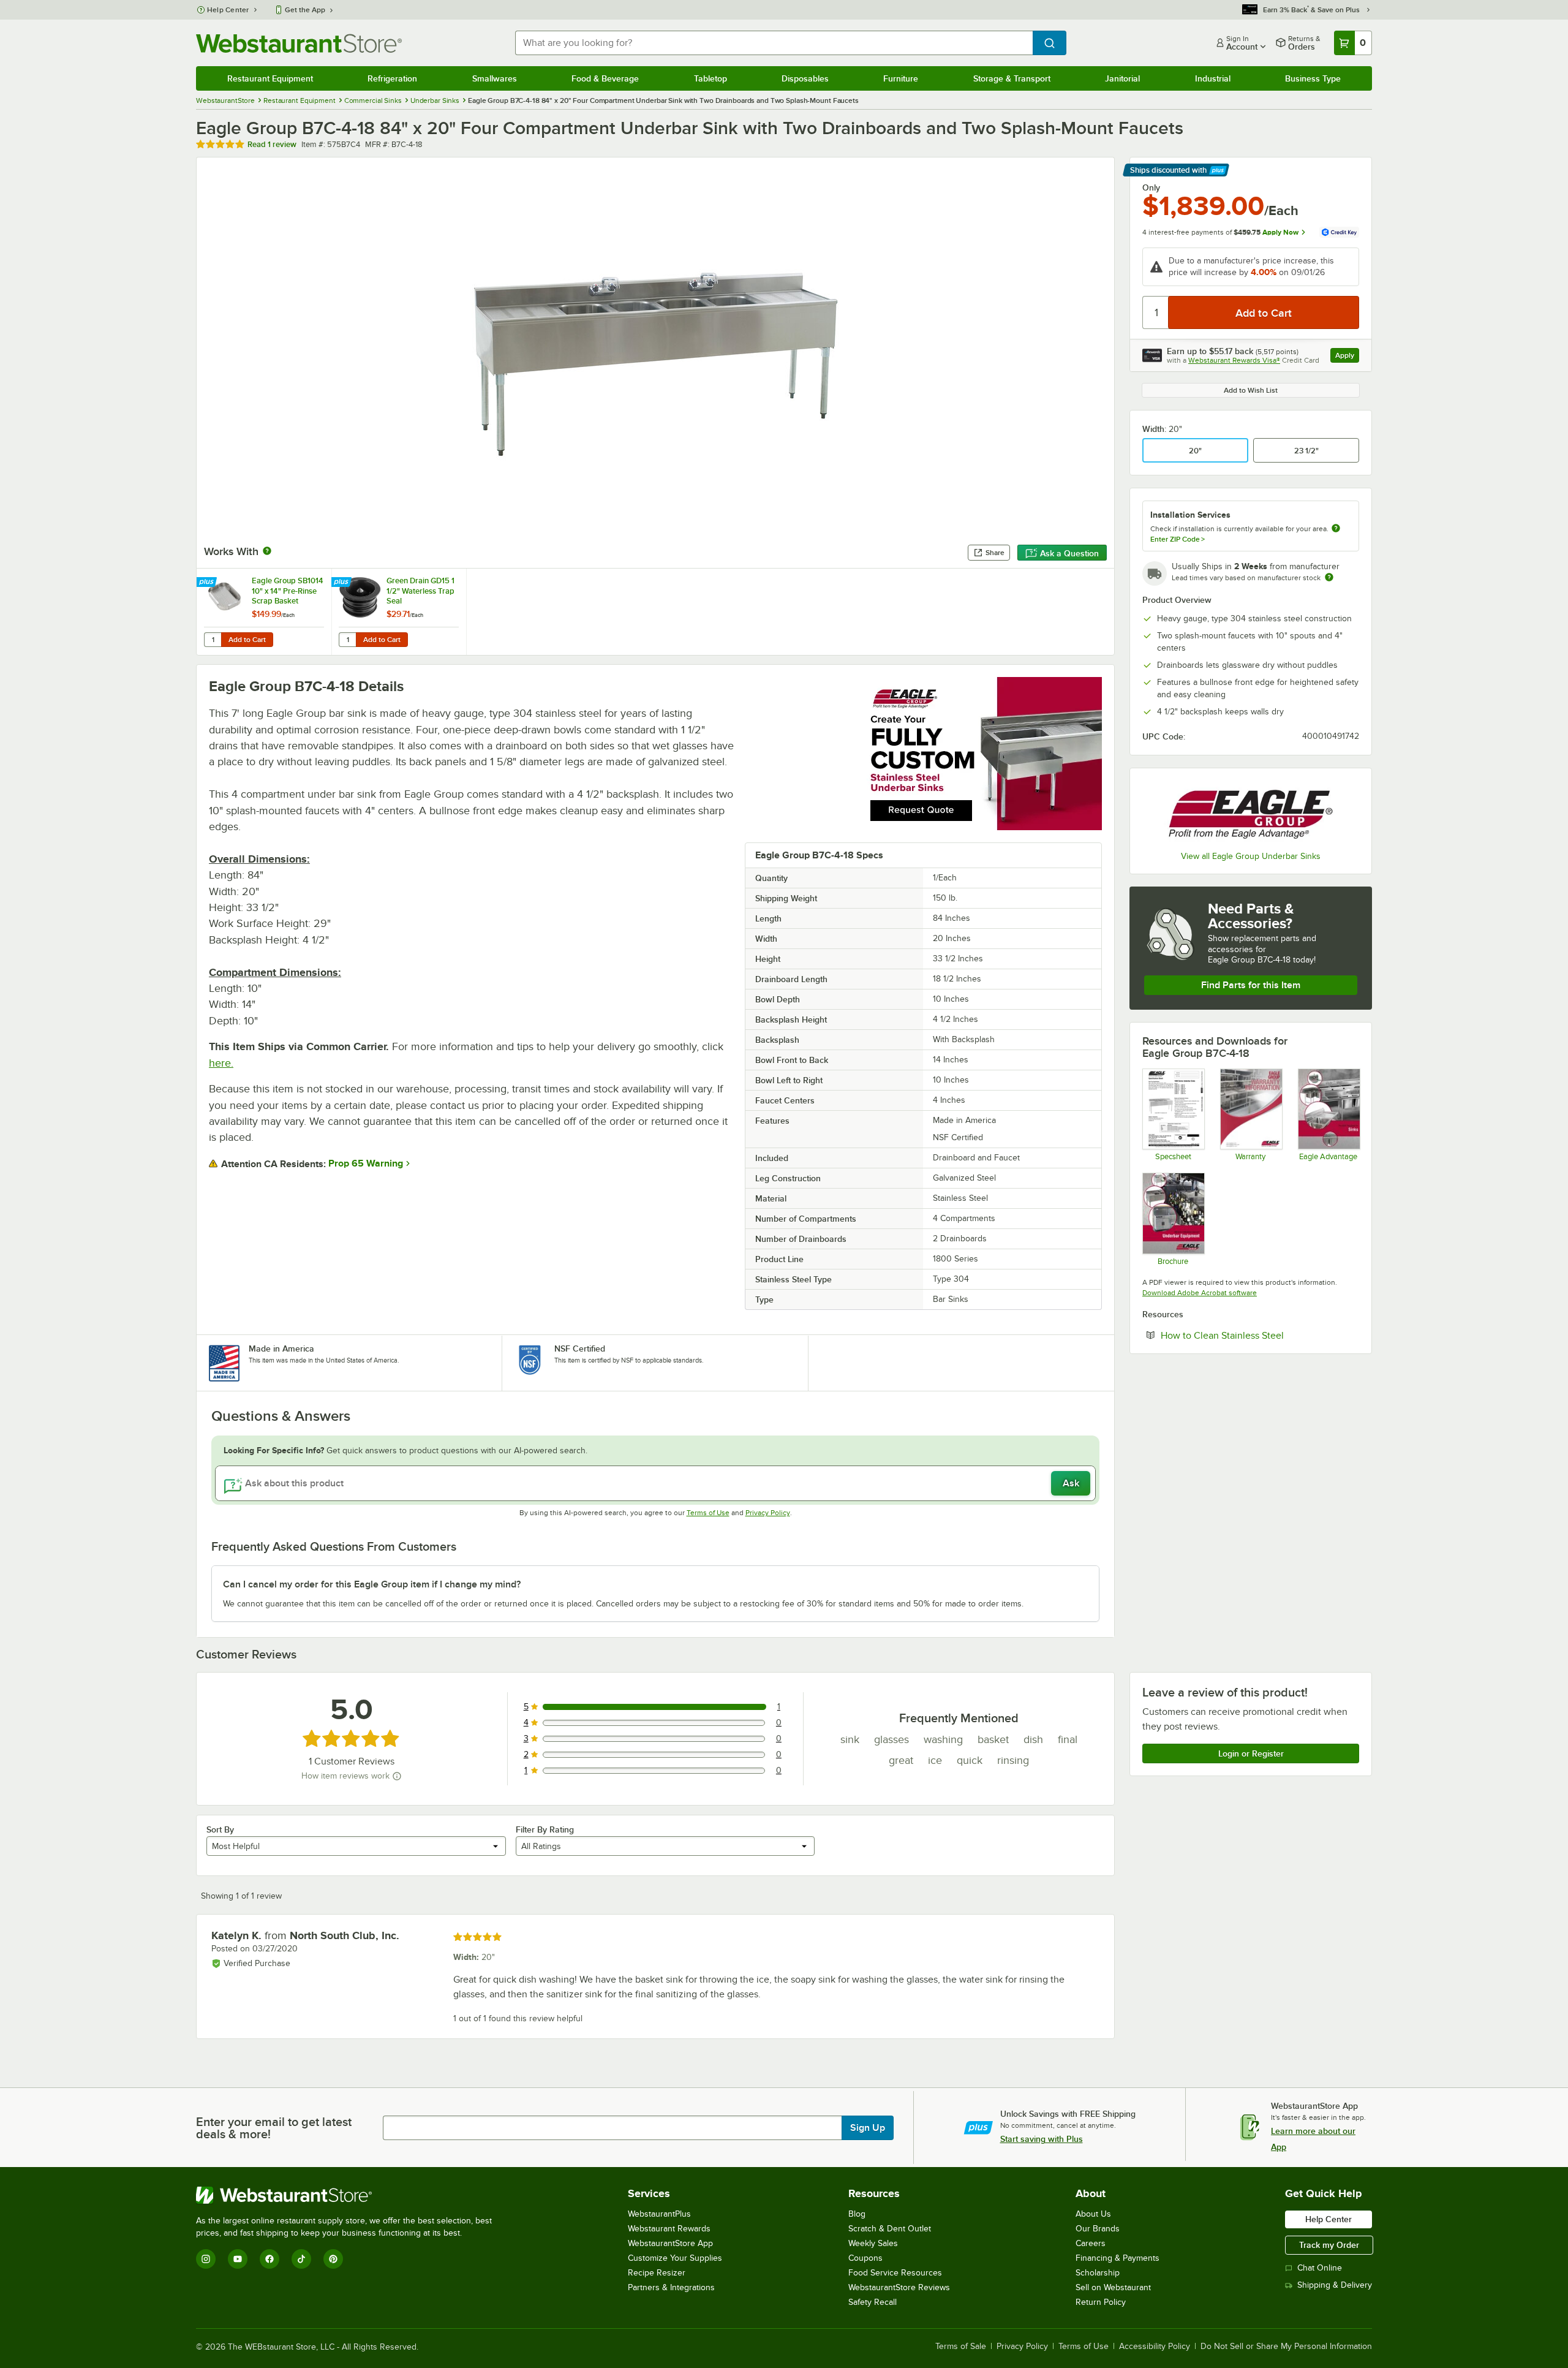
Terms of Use (708, 1513)
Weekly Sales (873, 2243)
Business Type (1313, 78)
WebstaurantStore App (670, 2243)
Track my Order (1329, 2245)
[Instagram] (206, 2259)
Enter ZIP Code (1178, 539)
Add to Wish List (1251, 390)
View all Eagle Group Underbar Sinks (1251, 856)
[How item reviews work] (397, 1776)
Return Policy (1101, 2302)
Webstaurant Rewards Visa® (1234, 360)
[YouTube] (238, 2259)
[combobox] (774, 43)
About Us (1093, 2214)
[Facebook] (269, 2259)
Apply (1347, 357)
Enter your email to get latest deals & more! (274, 2128)
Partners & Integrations (671, 2287)
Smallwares (495, 78)
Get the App (305, 10)
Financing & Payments (1118, 2258)
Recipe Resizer (657, 2273)
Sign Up (868, 2128)
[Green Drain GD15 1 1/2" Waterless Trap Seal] (399, 612)
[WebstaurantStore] (349, 2195)
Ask (1071, 1483)
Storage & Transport (1012, 78)
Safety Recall (873, 2302)
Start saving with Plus (1042, 2139)
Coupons (865, 2258)
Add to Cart (247, 640)
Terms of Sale (961, 2347)
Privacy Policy (768, 1513)
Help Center (228, 10)
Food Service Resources (895, 2273)
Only (1151, 187)
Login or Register (1251, 1753)
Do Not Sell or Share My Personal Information (1286, 2347)
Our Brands (1098, 2229)
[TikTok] (301, 2259)
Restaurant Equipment (270, 78)
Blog (857, 2214)
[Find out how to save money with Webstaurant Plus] (208, 583)
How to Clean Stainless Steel (1260, 1335)
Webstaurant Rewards (669, 2229)
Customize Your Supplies (675, 2258)
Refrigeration (392, 78)
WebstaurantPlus (659, 2214)
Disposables (805, 78)
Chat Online (1320, 2268)
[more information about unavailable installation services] (1336, 529)
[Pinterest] (333, 2259)
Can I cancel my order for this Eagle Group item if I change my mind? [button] (372, 1584)
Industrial (1213, 78)
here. (221, 1063)
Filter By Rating (545, 1829)
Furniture (901, 78)
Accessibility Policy (1155, 2347)
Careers (1091, 2243)
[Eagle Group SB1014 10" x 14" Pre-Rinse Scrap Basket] (264, 612)
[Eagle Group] (1251, 811)
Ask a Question (1069, 553)
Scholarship (1098, 2273)
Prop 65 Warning (366, 1163)
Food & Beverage (605, 78)
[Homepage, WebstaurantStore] (299, 43)
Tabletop (710, 78)
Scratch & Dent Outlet (890, 2229)
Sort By (220, 1829)
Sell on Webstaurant (1113, 2287)
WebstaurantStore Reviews (899, 2287)
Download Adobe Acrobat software (1200, 1293)
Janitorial (1122, 78)
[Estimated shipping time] (1329, 577)
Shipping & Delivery (1335, 2285)
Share (995, 553)
